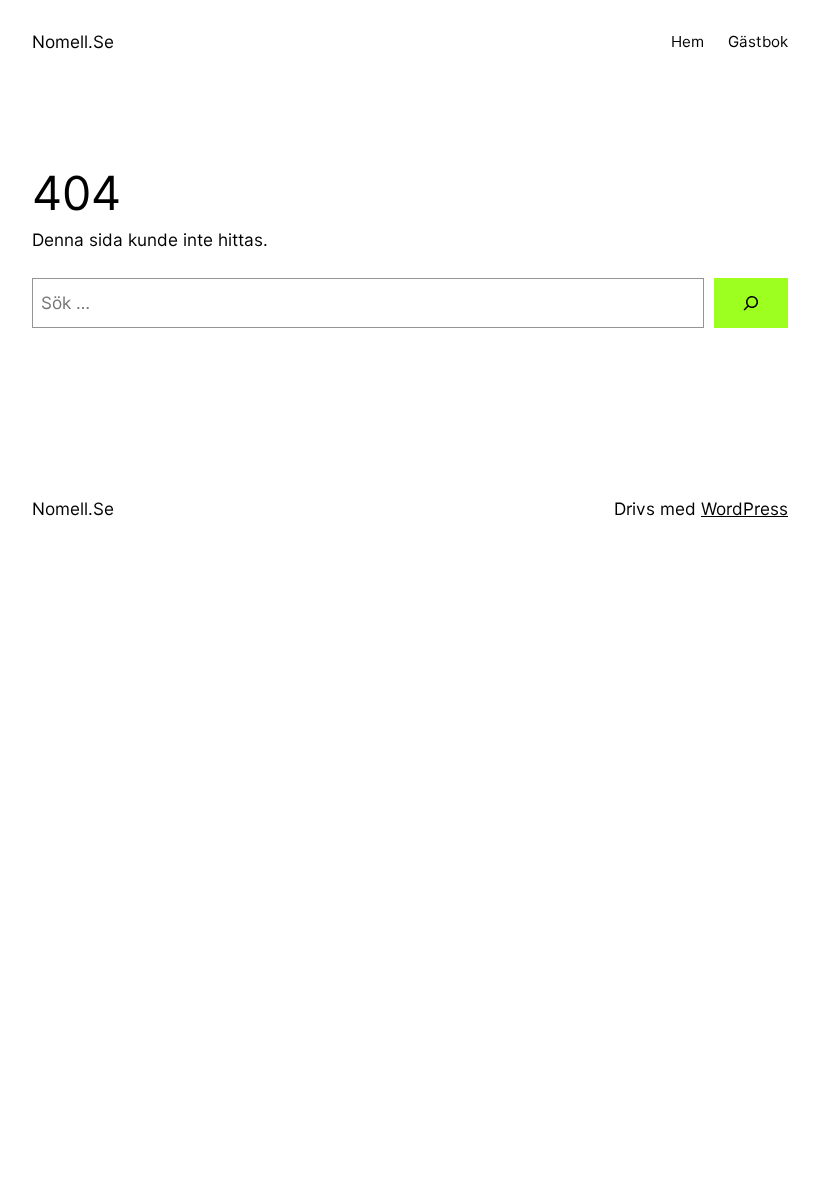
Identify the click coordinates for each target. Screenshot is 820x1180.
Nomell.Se (73, 41)
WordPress (744, 508)
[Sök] (751, 303)
